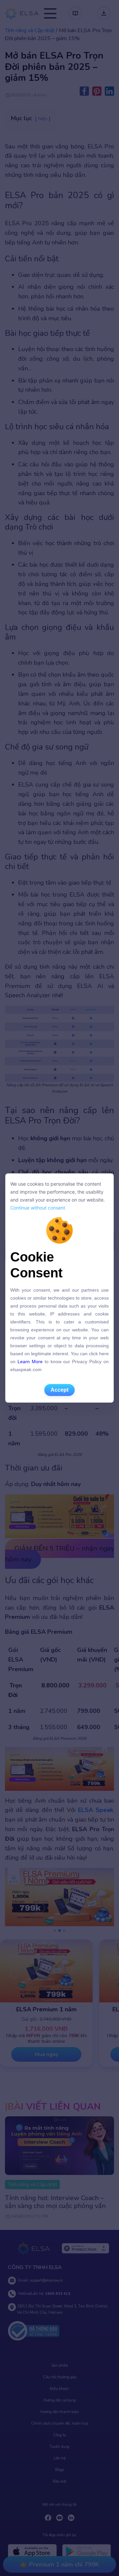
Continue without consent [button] (38, 1208)
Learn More (30, 1362)
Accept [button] (59, 1390)
